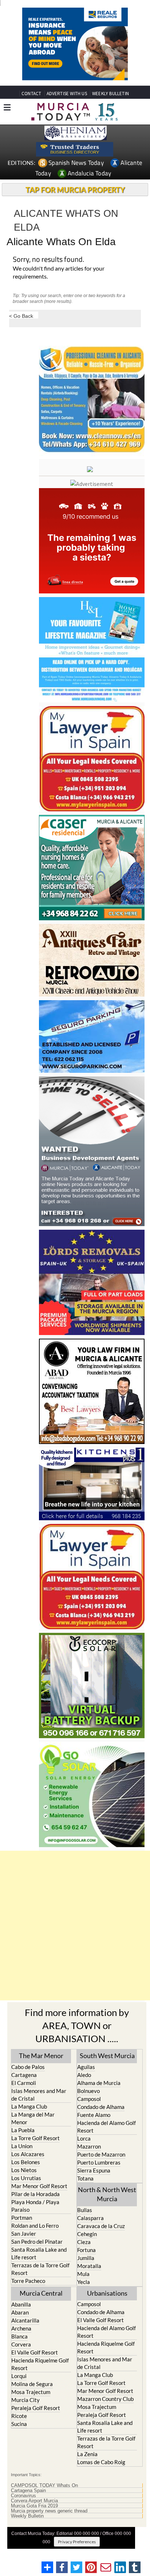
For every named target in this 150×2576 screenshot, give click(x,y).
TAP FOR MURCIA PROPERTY (75, 203)
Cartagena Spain (28, 2504)
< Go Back (21, 329)
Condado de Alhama (101, 2120)
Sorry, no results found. (48, 273)
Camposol (89, 2112)
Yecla (84, 2295)
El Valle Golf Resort (35, 2366)
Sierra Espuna (94, 2184)
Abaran (20, 2326)
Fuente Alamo (94, 2128)
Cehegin (87, 2247)
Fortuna (86, 2263)
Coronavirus (23, 2509)
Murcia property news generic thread (49, 2524)
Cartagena (24, 2088)
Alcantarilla (25, 2334)
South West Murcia (107, 2069)
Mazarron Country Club (105, 2412)
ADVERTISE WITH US (67, 107)
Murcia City (25, 2413)
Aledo (84, 2088)
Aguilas (86, 2080)
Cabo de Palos (28, 2080)
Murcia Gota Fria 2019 (34, 2519)
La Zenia (87, 2467)
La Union (22, 2159)
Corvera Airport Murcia (34, 2514)
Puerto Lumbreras (99, 2176)
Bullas (85, 2223)
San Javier (24, 2247)
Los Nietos (24, 2183)
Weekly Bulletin (27, 2530)
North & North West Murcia (107, 2208)
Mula (83, 2287)
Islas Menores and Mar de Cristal (39, 2108)
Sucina (19, 2437)
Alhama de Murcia (99, 2096)
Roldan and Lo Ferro (35, 2239)
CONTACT (31, 107)
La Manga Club (29, 2120)
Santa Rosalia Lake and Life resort (39, 2267)
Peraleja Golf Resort (36, 2421)
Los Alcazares (28, 2167)
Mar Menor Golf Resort (39, 2199)
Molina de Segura (32, 2397)
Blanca (19, 2350)
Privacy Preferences (77, 2555)
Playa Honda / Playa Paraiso (35, 2219)
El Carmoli (24, 2096)
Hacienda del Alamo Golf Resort (106, 2140)
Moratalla (89, 2279)
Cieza (84, 2255)
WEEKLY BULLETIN (110, 107)
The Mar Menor (41, 2069)
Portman (22, 2231)
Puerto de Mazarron (101, 2168)
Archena (21, 2342)
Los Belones (26, 2175)
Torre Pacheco (28, 2294)
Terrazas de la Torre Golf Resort (40, 2282)
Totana (85, 2192)
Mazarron (89, 2160)
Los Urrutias (26, 2191)
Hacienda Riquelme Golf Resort (40, 2378)
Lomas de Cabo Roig (101, 2475)
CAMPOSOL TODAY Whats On (44, 2499)
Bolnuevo (88, 2104)
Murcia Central (41, 2307)
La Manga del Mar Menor (33, 2132)
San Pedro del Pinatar (37, 2255)
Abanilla (21, 2318)
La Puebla (23, 2143)
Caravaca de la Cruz (101, 2239)
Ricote (19, 2429)
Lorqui (19, 2389)
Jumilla (86, 2271)
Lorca (84, 2152)
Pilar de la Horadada (35, 2207)
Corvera (21, 2358)
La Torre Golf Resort (35, 2151)
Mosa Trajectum (31, 2405)
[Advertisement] (75, 1939)
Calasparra (90, 2231)
